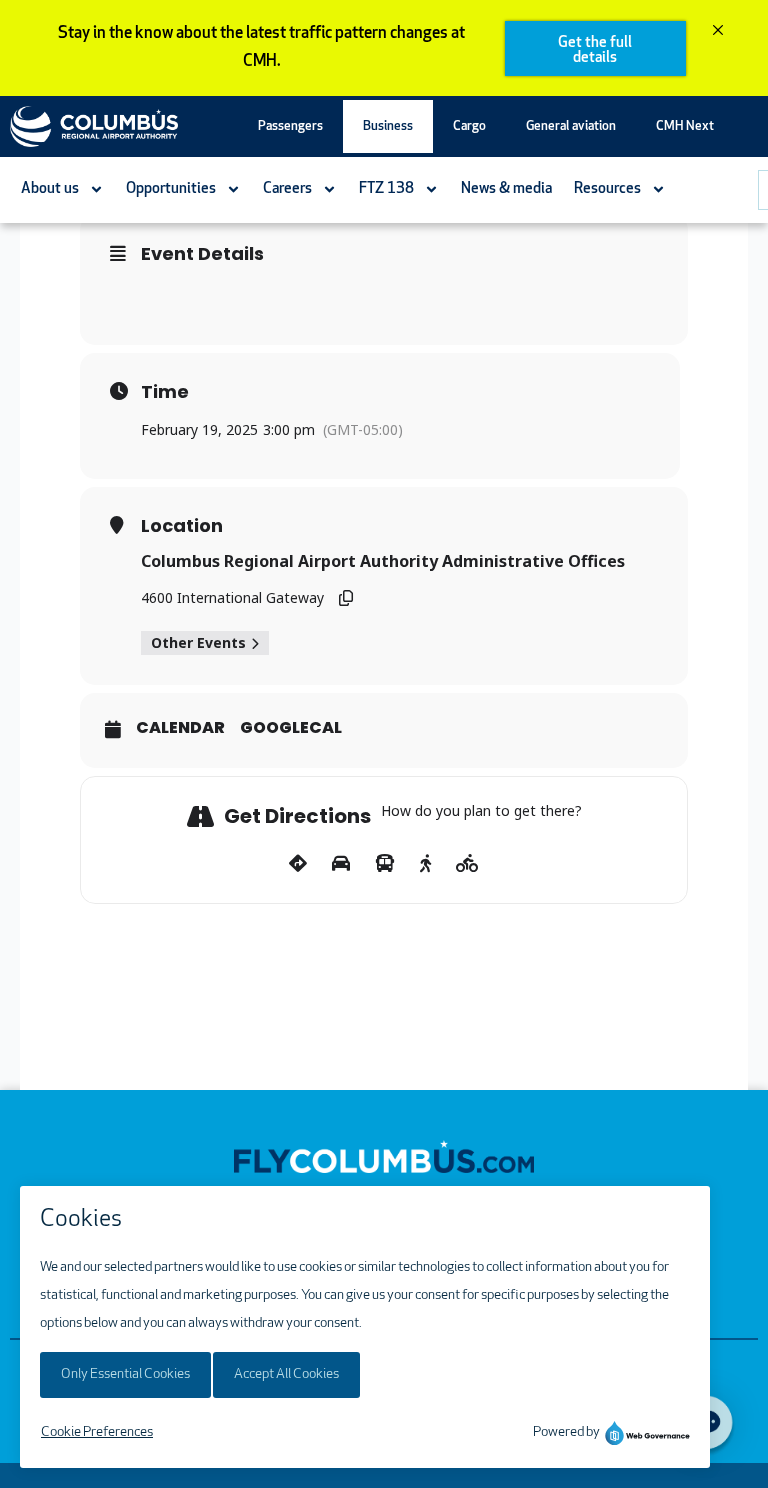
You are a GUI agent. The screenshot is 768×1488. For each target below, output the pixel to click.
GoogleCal (291, 728)
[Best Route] (298, 864)
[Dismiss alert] (718, 32)
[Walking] (425, 864)
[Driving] (341, 864)
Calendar (180, 728)
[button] (290, 126)
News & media (506, 189)
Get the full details (595, 51)
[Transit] (385, 864)
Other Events (198, 642)
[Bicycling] (467, 864)
